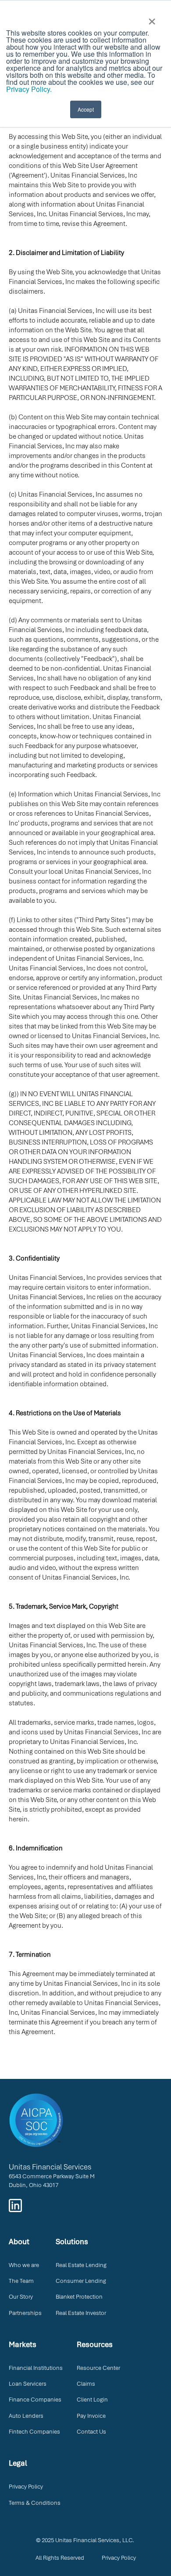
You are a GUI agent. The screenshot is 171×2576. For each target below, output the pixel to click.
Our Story (21, 2297)
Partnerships (25, 2313)
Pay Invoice (91, 2416)
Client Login (92, 2400)
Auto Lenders (26, 2416)
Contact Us (91, 2432)
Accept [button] (86, 109)
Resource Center (98, 2368)
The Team (21, 2281)
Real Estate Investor (81, 2313)
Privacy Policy (26, 2487)
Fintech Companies (34, 2432)
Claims (86, 2384)
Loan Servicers (28, 2384)
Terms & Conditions (35, 2503)
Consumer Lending (81, 2281)
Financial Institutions (36, 2368)
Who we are (24, 2265)
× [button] (152, 18)
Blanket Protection (79, 2297)
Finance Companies (35, 2400)
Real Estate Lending (81, 2265)
